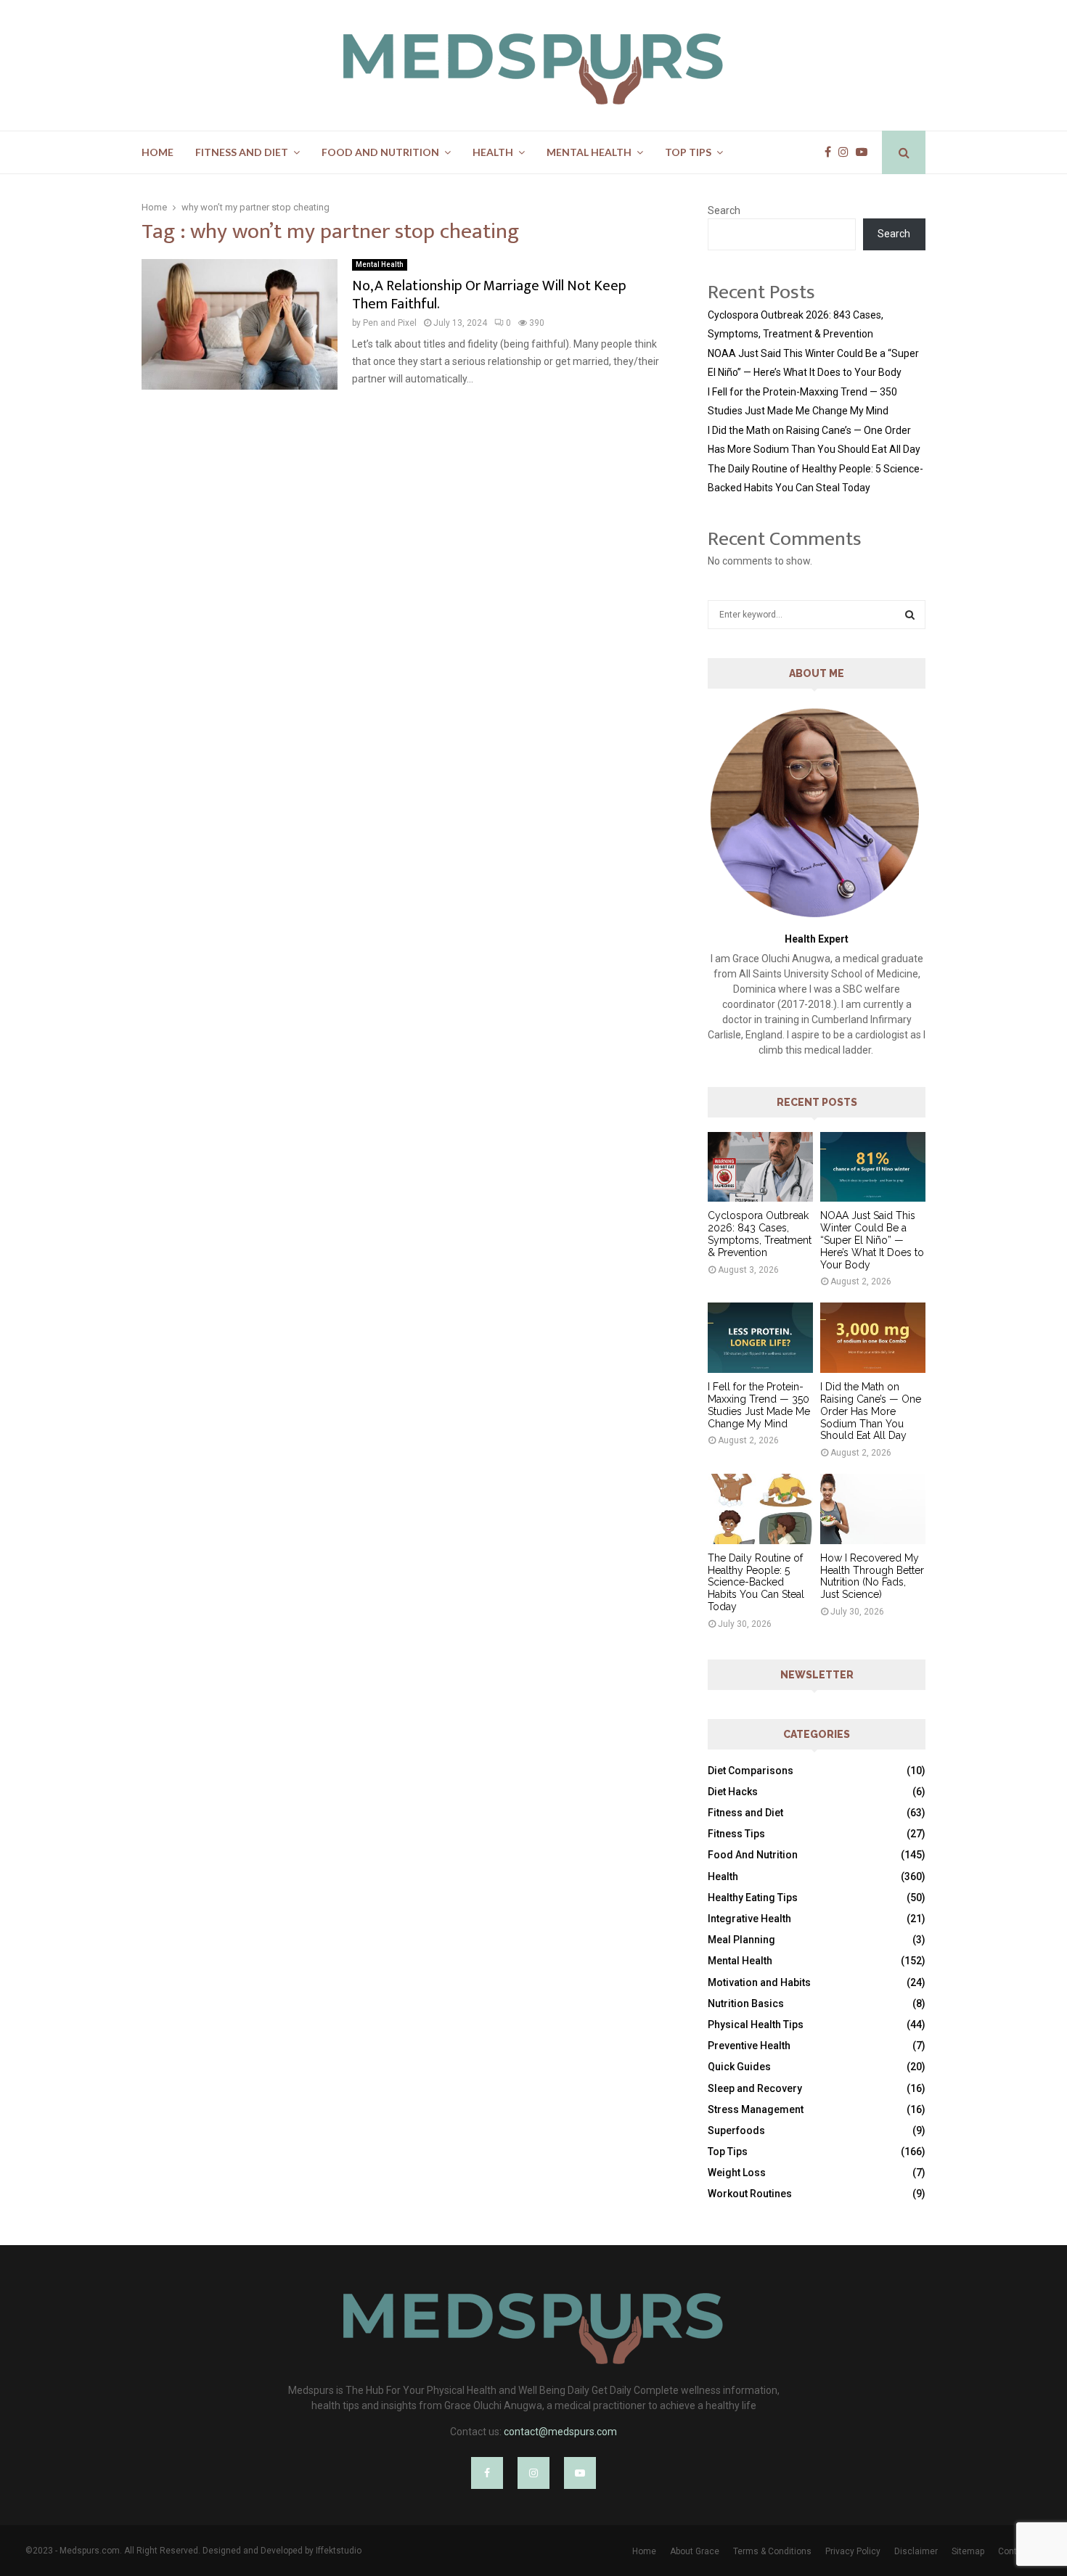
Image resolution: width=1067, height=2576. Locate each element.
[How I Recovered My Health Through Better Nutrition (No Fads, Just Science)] (873, 1509)
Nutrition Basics (746, 2003)
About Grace (695, 2551)
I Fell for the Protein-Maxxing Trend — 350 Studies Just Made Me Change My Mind (759, 1405)
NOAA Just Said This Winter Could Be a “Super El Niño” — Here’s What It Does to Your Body (872, 1240)
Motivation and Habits (759, 1982)
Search (724, 210)
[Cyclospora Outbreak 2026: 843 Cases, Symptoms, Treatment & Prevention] (760, 1167)
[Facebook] (831, 152)
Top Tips (688, 152)
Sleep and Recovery (755, 2088)
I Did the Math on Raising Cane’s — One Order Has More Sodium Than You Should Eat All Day (871, 1411)
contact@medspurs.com (560, 2432)
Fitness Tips (736, 1834)
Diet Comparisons (751, 1771)
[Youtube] (865, 152)
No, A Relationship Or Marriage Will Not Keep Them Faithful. (489, 295)
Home (158, 152)
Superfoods (736, 2130)
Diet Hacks (733, 1792)
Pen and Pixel (390, 323)
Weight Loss (737, 2173)
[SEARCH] (910, 615)
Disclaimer (916, 2551)
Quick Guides (739, 2067)
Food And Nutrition (380, 152)
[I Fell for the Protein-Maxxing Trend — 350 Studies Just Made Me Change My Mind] (760, 1338)
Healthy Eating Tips (753, 1898)
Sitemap (968, 2551)
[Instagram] (847, 152)
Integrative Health (749, 1919)
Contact (1014, 2551)
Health (493, 152)
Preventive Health (749, 2046)
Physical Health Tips (756, 2025)
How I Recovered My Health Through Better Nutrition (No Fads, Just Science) (872, 1576)
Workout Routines (750, 2194)
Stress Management (756, 2109)
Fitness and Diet (242, 152)
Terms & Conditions (772, 2551)
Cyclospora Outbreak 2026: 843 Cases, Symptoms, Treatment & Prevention (760, 1234)
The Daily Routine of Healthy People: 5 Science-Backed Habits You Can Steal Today (756, 1582)
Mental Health (589, 152)
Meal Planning (741, 1940)
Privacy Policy (853, 2551)
